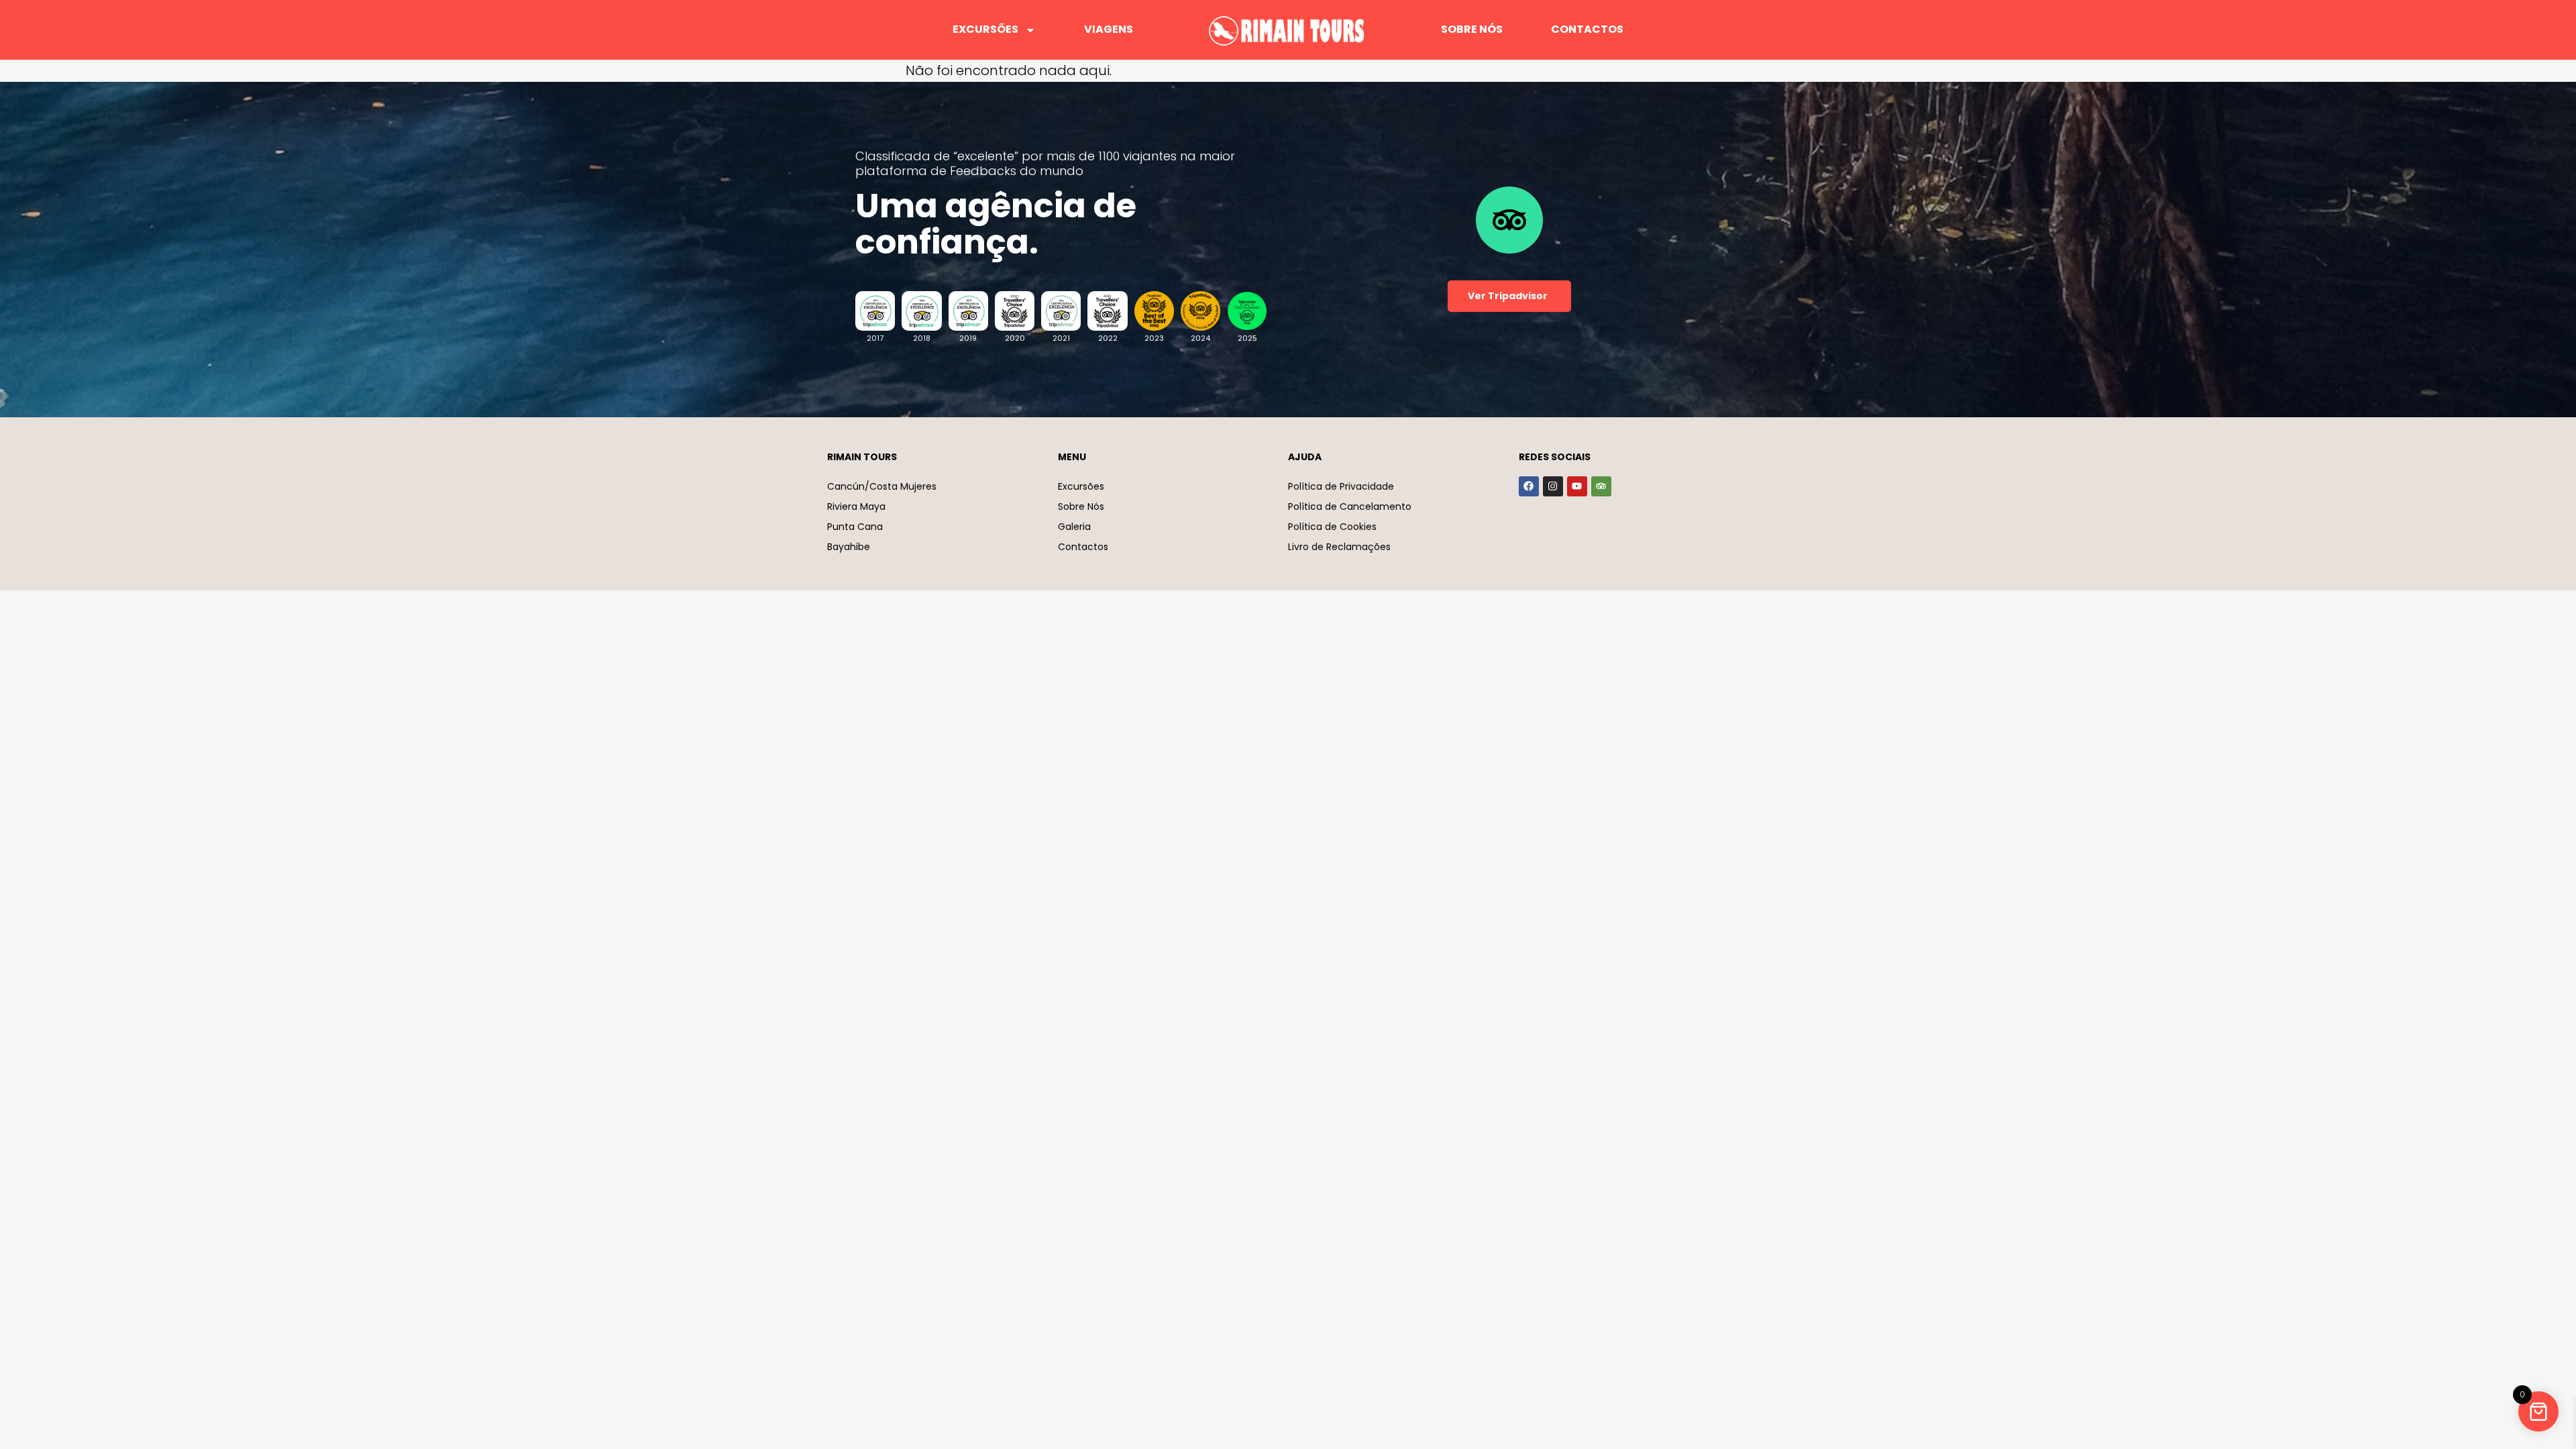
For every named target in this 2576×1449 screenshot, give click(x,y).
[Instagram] (1553, 486)
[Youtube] (1577, 486)
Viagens (1109, 29)
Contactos (1587, 29)
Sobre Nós (1472, 29)
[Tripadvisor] (1601, 486)
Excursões (985, 29)
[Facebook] (1529, 486)
